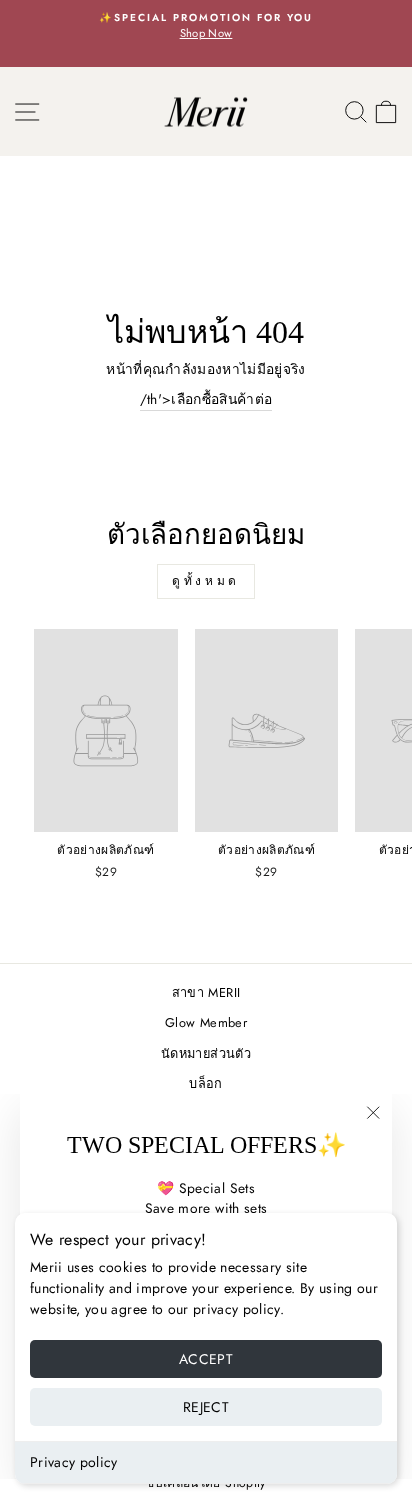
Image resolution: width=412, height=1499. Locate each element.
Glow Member (206, 1022)
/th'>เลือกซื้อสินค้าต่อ (206, 399)
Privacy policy (74, 1462)
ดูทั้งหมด (206, 581)
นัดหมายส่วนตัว (206, 1053)
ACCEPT (206, 1359)
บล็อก (205, 1083)
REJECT (206, 1407)
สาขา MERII (206, 992)
